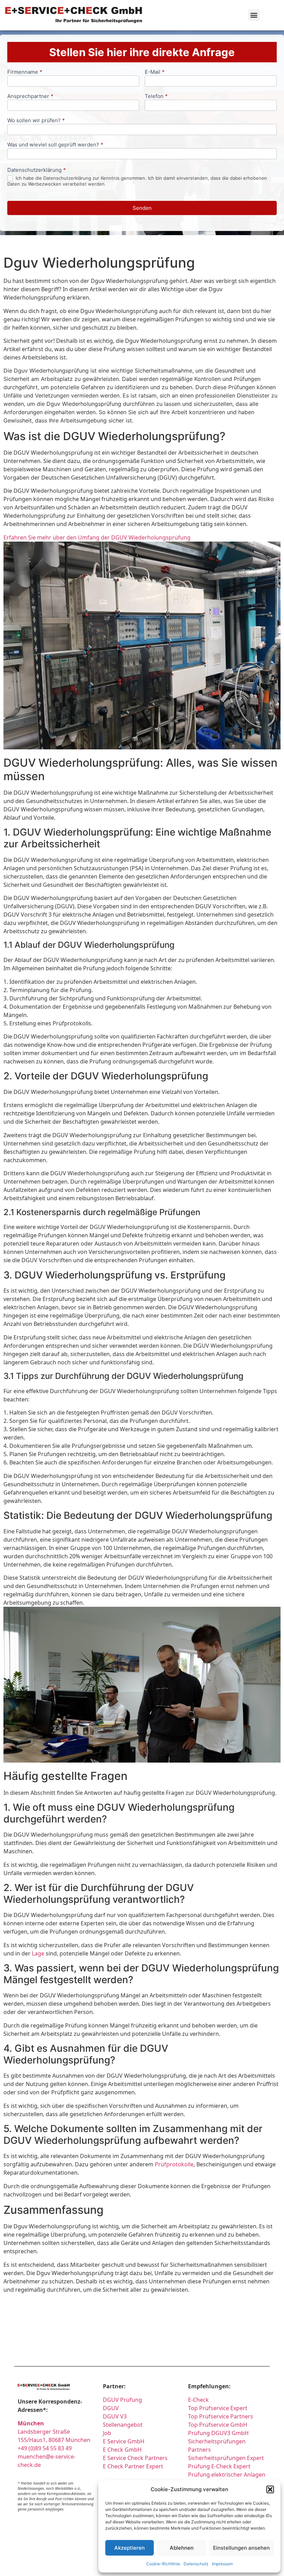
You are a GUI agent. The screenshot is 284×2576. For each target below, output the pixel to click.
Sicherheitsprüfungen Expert (226, 2458)
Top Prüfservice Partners (221, 2416)
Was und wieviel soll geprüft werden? (55, 145)
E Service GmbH (124, 2441)
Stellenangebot (123, 2425)
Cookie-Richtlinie (163, 2564)
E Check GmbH (122, 2450)
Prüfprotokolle (174, 2164)
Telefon (156, 96)
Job (107, 2433)
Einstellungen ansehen (241, 2548)
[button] (270, 2489)
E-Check (198, 2400)
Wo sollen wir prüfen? (36, 121)
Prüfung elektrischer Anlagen (227, 2475)
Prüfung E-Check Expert (219, 2466)
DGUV (111, 2408)
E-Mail (155, 72)
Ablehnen (182, 2548)
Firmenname (25, 72)
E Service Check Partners (135, 2458)
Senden (142, 208)
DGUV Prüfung (122, 2400)
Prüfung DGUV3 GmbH (218, 2433)
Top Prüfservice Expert (218, 2408)
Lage (38, 1953)
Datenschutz (196, 2564)
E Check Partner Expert (133, 2466)
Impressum (222, 2564)
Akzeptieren (130, 2548)
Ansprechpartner (30, 96)
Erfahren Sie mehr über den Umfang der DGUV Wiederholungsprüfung (97, 537)
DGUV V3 (115, 2416)
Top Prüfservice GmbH (218, 2425)
